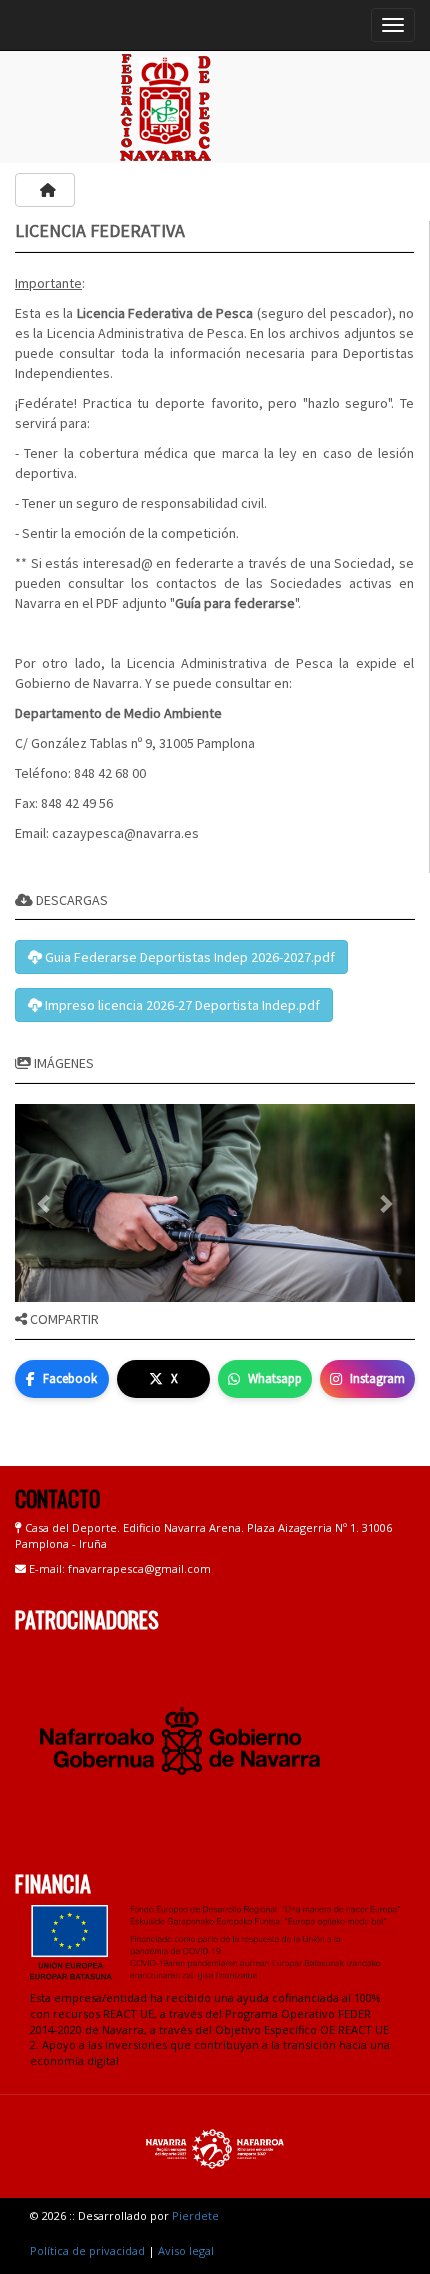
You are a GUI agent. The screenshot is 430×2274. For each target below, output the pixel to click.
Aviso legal (186, 2250)
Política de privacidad (87, 2250)
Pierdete (195, 2215)
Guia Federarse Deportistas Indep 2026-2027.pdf (188, 957)
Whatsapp (275, 1378)
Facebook (70, 1378)
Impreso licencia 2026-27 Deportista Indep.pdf (181, 1005)
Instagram (377, 1378)
